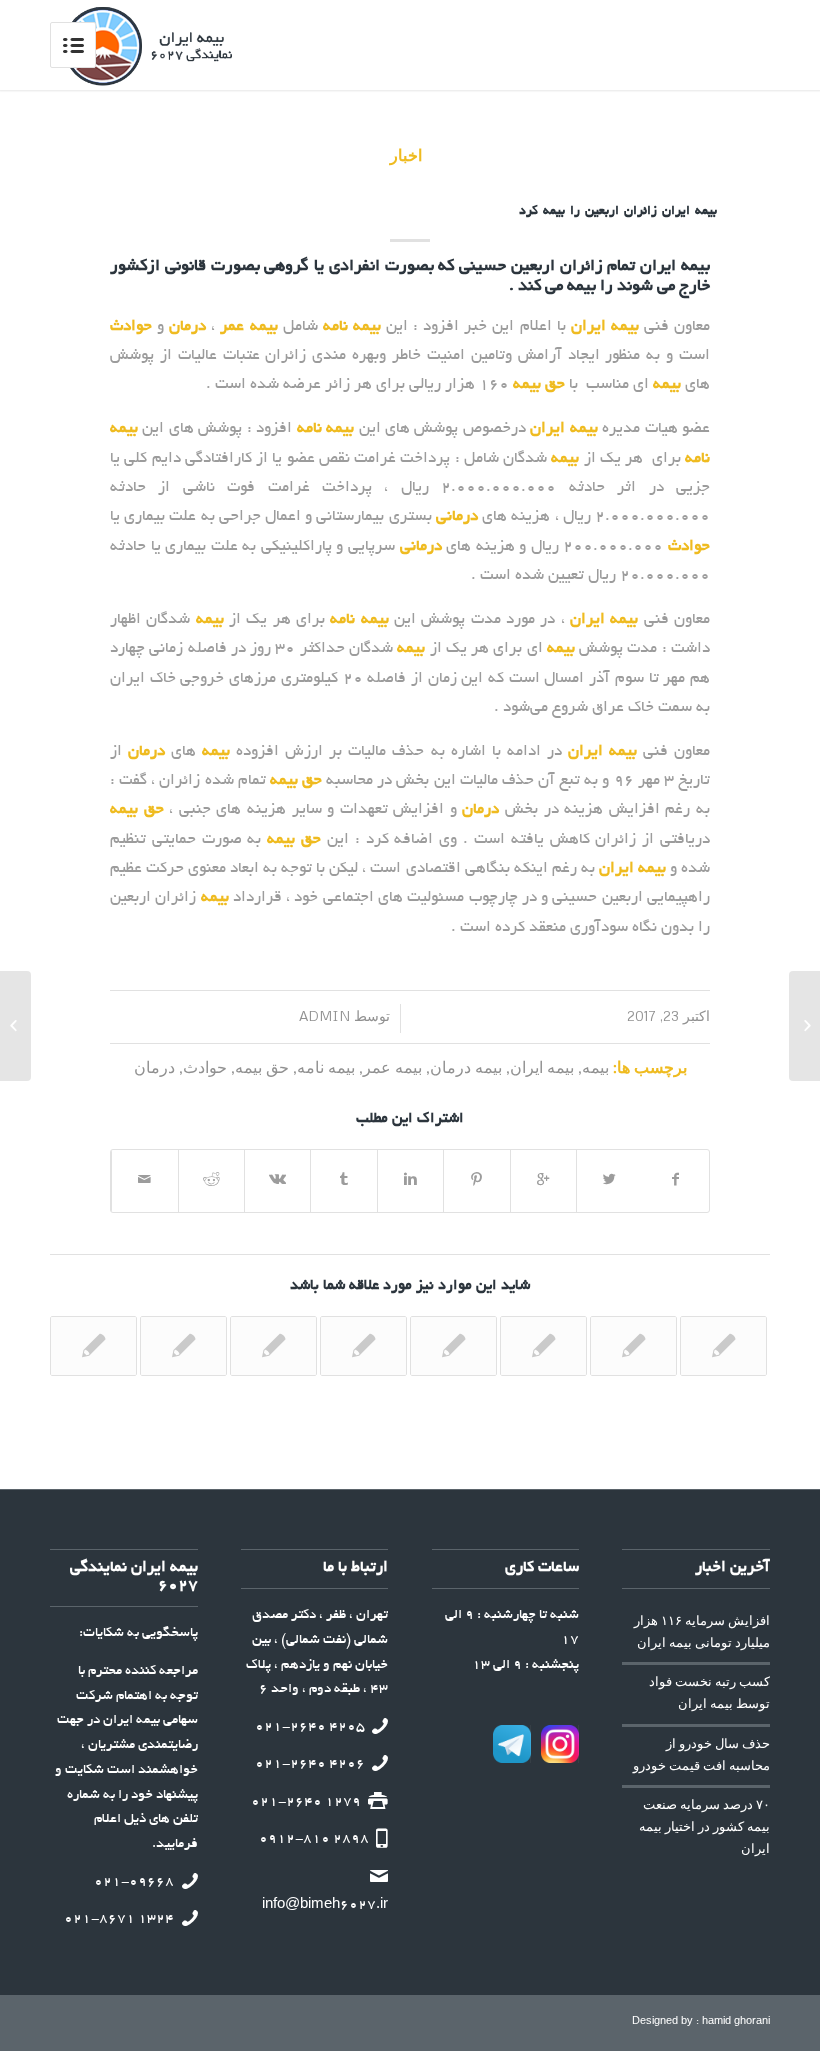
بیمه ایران (542, 1066)
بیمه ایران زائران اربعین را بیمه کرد (618, 212)
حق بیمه (262, 1066)
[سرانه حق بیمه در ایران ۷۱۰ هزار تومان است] (363, 1346)
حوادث (205, 1066)
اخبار (408, 154)
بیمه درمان (466, 1066)
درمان (154, 1066)
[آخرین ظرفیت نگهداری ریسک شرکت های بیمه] (183, 1346)
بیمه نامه (326, 1066)
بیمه (595, 1066)
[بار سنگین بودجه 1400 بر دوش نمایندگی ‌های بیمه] (93, 1346)
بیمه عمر (392, 1066)
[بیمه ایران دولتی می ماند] (723, 1346)
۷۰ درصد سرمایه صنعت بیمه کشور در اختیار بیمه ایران (704, 1826)
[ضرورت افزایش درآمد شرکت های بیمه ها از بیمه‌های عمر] (273, 1346)
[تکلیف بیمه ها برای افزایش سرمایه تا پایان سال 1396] (543, 1346)
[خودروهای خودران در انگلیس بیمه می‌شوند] (633, 1346)
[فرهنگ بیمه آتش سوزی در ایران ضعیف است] (804, 1026)
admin (336, 1015)
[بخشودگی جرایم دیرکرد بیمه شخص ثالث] (453, 1346)
